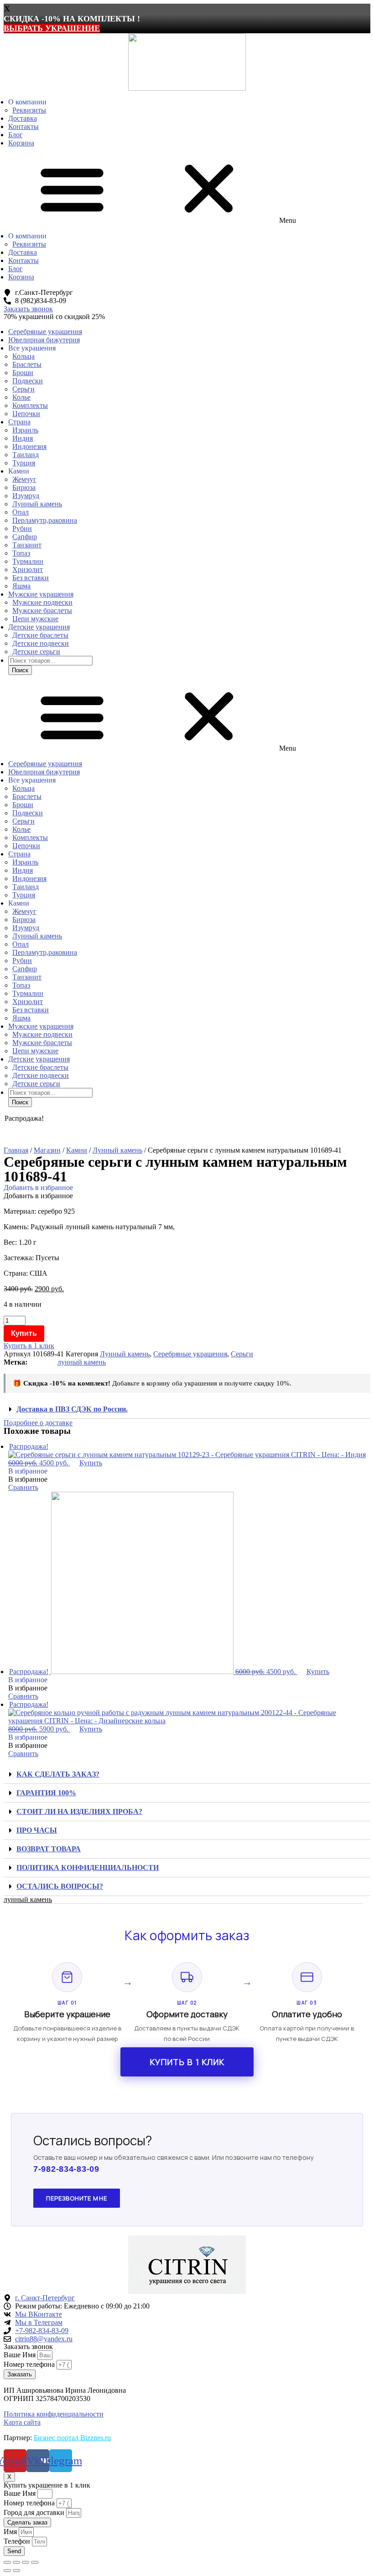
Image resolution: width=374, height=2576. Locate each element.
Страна (19, 422)
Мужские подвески (42, 602)
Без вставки (31, 578)
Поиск (20, 670)
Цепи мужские (35, 619)
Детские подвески (41, 643)
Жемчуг (24, 479)
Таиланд (26, 455)
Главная (16, 1150)
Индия (23, 438)
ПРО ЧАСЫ (37, 1830)
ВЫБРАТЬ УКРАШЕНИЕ (52, 28)
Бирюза (24, 487)
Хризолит (28, 569)
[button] (187, 190)
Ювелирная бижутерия (44, 340)
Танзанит (27, 545)
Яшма (21, 586)
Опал (21, 512)
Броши (23, 373)
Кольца (23, 356)
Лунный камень (37, 504)
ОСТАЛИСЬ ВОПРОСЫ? (60, 1886)
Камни (77, 1150)
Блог (16, 135)
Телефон (18, 2541)
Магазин (47, 1150)
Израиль (25, 430)
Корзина (21, 143)
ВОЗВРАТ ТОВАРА (49, 1849)
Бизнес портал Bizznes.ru (72, 2438)
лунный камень (82, 1362)
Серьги (23, 389)
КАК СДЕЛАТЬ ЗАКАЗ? (58, 1774)
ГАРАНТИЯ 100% (46, 1793)
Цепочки (26, 414)
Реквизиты (29, 110)
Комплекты (30, 405)
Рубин (22, 528)
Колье (21, 397)
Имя (11, 2532)
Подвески (28, 381)
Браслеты (27, 364)
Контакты (23, 126)
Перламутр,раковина (45, 520)
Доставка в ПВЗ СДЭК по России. (72, 1409)
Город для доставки (35, 2512)
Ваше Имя (21, 2355)
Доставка (23, 118)
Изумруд (26, 496)
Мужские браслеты (42, 611)
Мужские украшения (41, 594)
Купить (24, 1333)
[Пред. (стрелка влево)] (7, 2571)
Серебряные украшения (45, 332)
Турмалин (28, 561)
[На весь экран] (26, 2562)
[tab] (187, 1409)
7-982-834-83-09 (66, 2169)
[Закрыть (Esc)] (7, 2562)
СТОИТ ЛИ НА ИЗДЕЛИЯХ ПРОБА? (79, 1811)
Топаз (21, 553)
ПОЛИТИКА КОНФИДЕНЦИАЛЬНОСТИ (88, 1868)
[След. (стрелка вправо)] (16, 2571)
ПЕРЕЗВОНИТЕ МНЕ (77, 2198)
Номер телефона (30, 2364)
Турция (24, 463)
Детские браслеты (40, 635)
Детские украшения (39, 627)
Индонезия (29, 446)
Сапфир (25, 537)
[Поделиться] (16, 2562)
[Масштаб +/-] (35, 2562)
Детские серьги (36, 652)
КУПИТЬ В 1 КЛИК (187, 2062)
